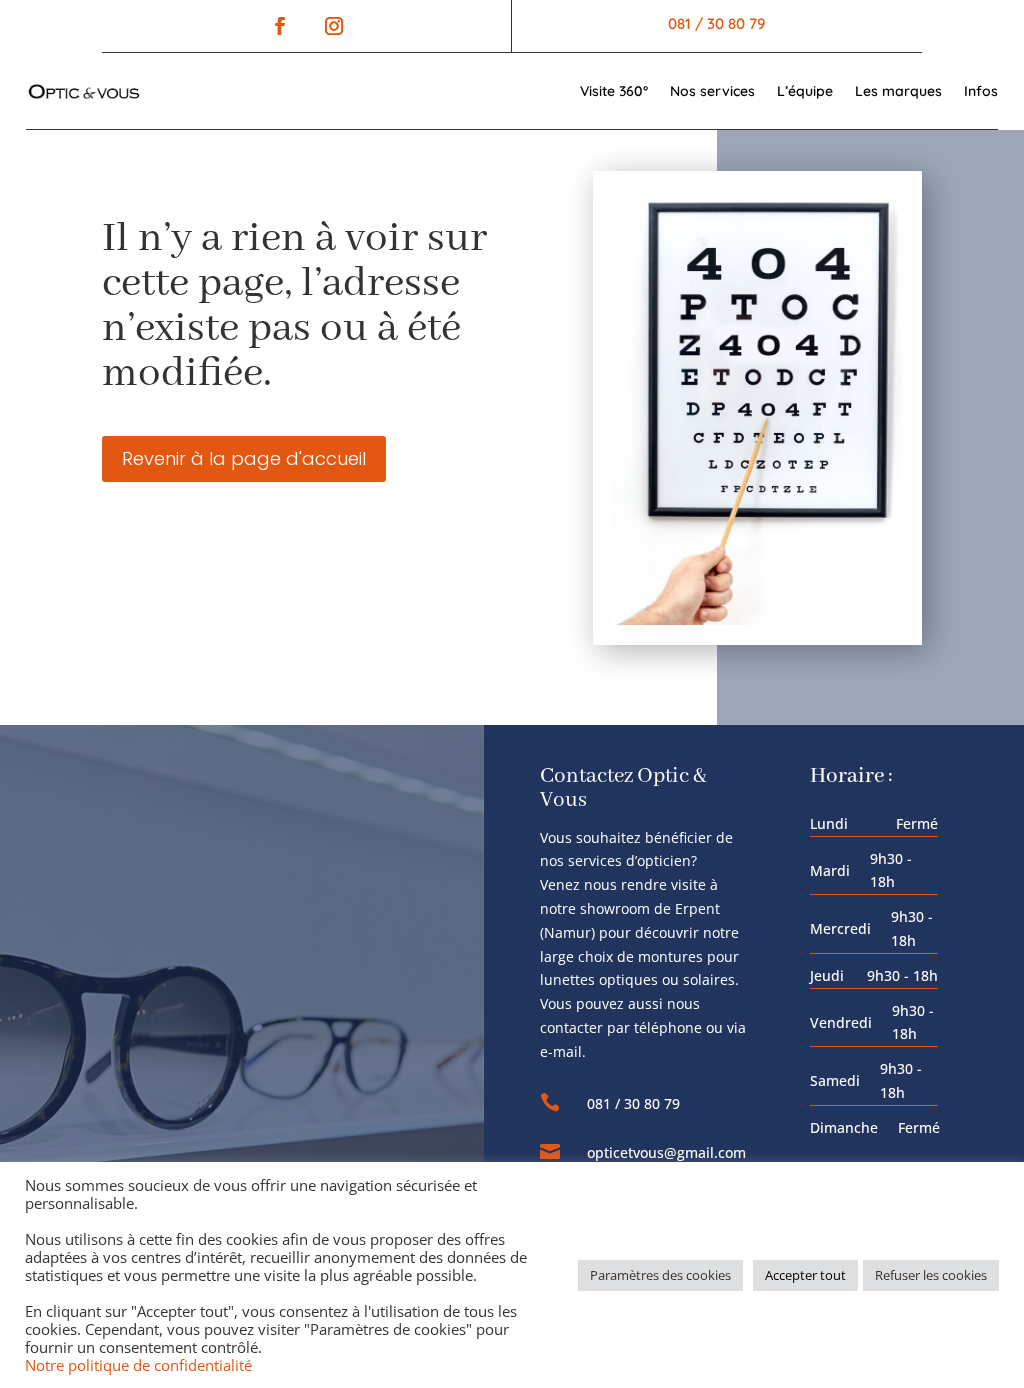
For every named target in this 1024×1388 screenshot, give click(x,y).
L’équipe (805, 91)
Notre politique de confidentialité (138, 1365)
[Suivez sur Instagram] (329, 26)
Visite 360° (614, 91)
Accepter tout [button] (805, 1275)
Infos (981, 91)
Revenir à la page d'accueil (244, 458)
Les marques (898, 91)
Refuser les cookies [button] (931, 1275)
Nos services (712, 91)
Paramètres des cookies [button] (660, 1275)
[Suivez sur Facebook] (280, 26)
